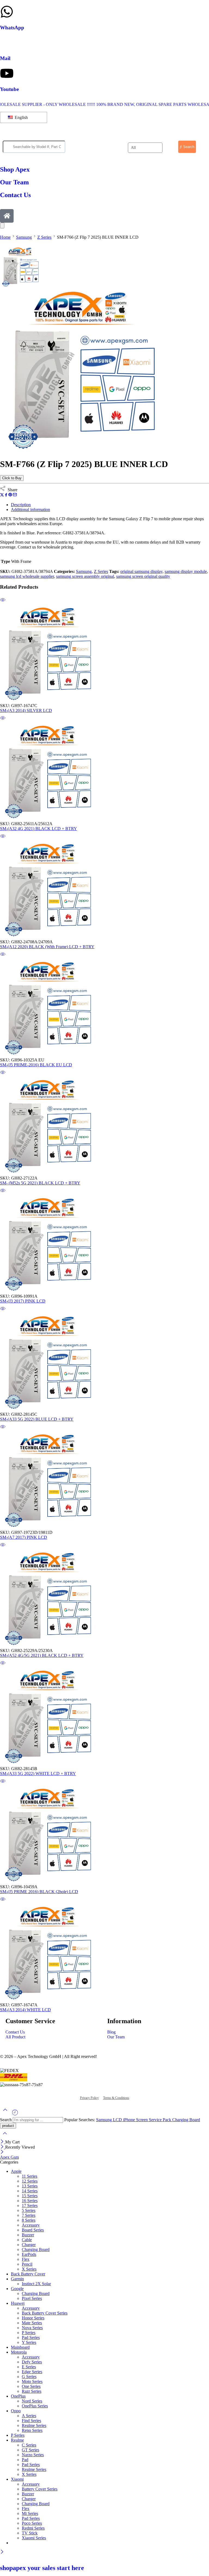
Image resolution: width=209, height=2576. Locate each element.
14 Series (30, 2191)
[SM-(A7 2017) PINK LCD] (104, 1481)
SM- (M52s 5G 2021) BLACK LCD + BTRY (40, 1183)
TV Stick (30, 2533)
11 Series (30, 2176)
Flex (26, 2259)
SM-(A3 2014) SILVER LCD (26, 710)
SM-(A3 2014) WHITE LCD (25, 2010)
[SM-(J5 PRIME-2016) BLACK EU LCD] (104, 1009)
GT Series (30, 2450)
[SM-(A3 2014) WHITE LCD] (104, 1954)
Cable (27, 2240)
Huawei (18, 2303)
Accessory (31, 2225)
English (21, 117)
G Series (29, 2377)
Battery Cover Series (40, 2489)
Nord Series (32, 2401)
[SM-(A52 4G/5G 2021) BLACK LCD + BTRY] (104, 1599)
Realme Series (34, 2425)
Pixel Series (32, 2298)
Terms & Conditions (116, 2098)
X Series (29, 2269)
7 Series (29, 2215)
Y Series (29, 2342)
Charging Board (186, 2120)
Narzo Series (33, 2455)
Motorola (19, 2352)
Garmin (17, 2279)
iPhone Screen (136, 2120)
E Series (29, 2367)
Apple (16, 2171)
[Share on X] (2, 495)
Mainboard (20, 2347)
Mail (5, 58)
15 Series (30, 2196)
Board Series (33, 2230)
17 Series (30, 2205)
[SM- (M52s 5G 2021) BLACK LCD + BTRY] (104, 1127)
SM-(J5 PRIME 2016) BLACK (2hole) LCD (39, 1892)
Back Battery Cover (28, 2274)
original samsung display (141, 571)
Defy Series (32, 2362)
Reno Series (32, 2430)
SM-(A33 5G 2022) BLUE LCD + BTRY (37, 1419)
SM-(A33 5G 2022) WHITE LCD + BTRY (38, 1773)
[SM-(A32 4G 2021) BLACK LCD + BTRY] (104, 773)
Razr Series (32, 2391)
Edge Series (32, 2372)
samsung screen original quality (143, 576)
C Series (29, 2445)
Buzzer (28, 2235)
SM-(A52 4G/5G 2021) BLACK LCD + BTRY (42, 1655)
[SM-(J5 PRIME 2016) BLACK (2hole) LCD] (104, 1836)
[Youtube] (7, 73)
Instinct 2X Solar (36, 2284)
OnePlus (18, 2396)
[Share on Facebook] (6, 495)
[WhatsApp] (7, 12)
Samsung (24, 237)
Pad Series (31, 2337)
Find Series (31, 2421)
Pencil (27, 2264)
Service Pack (161, 2120)
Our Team (116, 2037)
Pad (25, 2460)
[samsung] (20, 286)
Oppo (16, 2411)
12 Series (30, 2181)
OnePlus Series (35, 2406)
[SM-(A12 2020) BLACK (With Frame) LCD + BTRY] (104, 891)
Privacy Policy (89, 2098)
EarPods (29, 2254)
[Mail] (7, 42)
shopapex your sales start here (42, 2568)
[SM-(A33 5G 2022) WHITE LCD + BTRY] (104, 1718)
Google (17, 2289)
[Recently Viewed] (15, 2115)
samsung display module (186, 571)
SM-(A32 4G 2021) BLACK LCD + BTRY (39, 829)
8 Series (29, 2220)
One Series (31, 2386)
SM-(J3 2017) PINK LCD (23, 1301)
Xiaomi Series (34, 2538)
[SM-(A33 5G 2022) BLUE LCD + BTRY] (104, 1363)
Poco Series (32, 2523)
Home (5, 237)
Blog (111, 2032)
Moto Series (32, 2381)
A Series (29, 2416)
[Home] (7, 216)
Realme (17, 2440)
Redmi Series (33, 2528)
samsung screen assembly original (85, 576)
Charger (29, 2245)
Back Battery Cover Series (45, 2313)
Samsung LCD (110, 2120)
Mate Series (32, 2323)
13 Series (30, 2186)
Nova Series (32, 2328)
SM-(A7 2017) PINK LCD (24, 1537)
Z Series (44, 237)
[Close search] (5, 2137)
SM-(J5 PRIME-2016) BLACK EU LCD (36, 1065)
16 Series (30, 2201)
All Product (15, 2037)
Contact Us (15, 2032)
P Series (29, 2333)
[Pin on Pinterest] (10, 495)
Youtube (9, 89)
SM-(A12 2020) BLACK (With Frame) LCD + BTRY (47, 947)
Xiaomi (17, 2479)
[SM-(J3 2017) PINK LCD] (104, 1245)
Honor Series (33, 2318)
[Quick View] (3, 603)
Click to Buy (12, 478)
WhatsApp (12, 28)
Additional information (30, 510)
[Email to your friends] (15, 495)
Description (21, 505)
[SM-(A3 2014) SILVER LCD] (104, 655)
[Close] (3, 2142)
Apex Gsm (9, 2157)
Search (6, 2120)
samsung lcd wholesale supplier (27, 576)
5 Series (29, 2210)
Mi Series (30, 2513)
